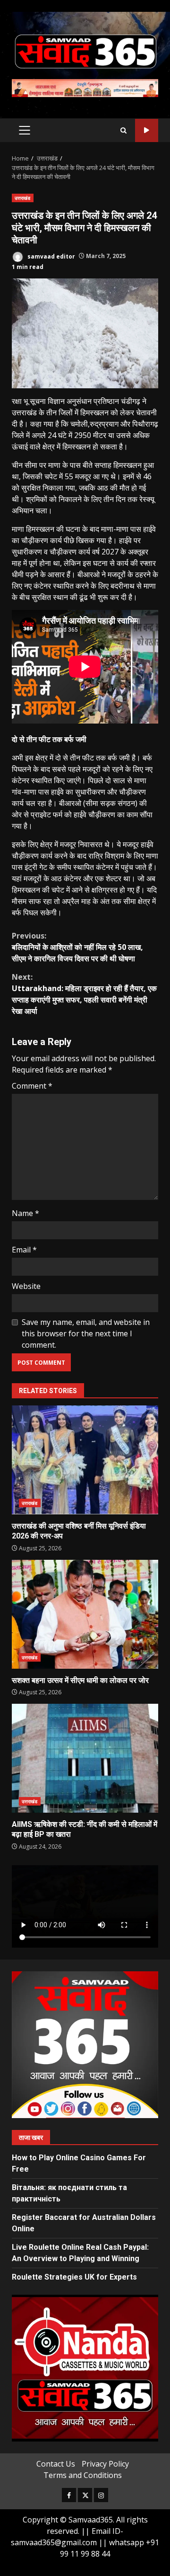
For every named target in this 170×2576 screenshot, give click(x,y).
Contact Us (56, 2464)
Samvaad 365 (147, 130)
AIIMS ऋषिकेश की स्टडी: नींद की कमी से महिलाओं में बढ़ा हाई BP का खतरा (85, 1758)
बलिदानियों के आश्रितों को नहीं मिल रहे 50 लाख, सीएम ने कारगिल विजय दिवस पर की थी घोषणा (77, 947)
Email (24, 1250)
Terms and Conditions (83, 2475)
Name (25, 1213)
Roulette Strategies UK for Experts (74, 2277)
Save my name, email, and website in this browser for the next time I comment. (86, 1333)
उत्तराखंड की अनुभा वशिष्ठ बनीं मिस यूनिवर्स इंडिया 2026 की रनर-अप (85, 1460)
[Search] (123, 130)
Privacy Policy (105, 2464)
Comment (32, 1086)
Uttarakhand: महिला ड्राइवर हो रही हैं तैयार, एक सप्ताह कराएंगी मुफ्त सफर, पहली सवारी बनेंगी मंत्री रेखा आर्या (84, 994)
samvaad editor (51, 256)
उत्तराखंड (23, 198)
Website (26, 1286)
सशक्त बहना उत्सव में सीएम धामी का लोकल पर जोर (85, 1614)
